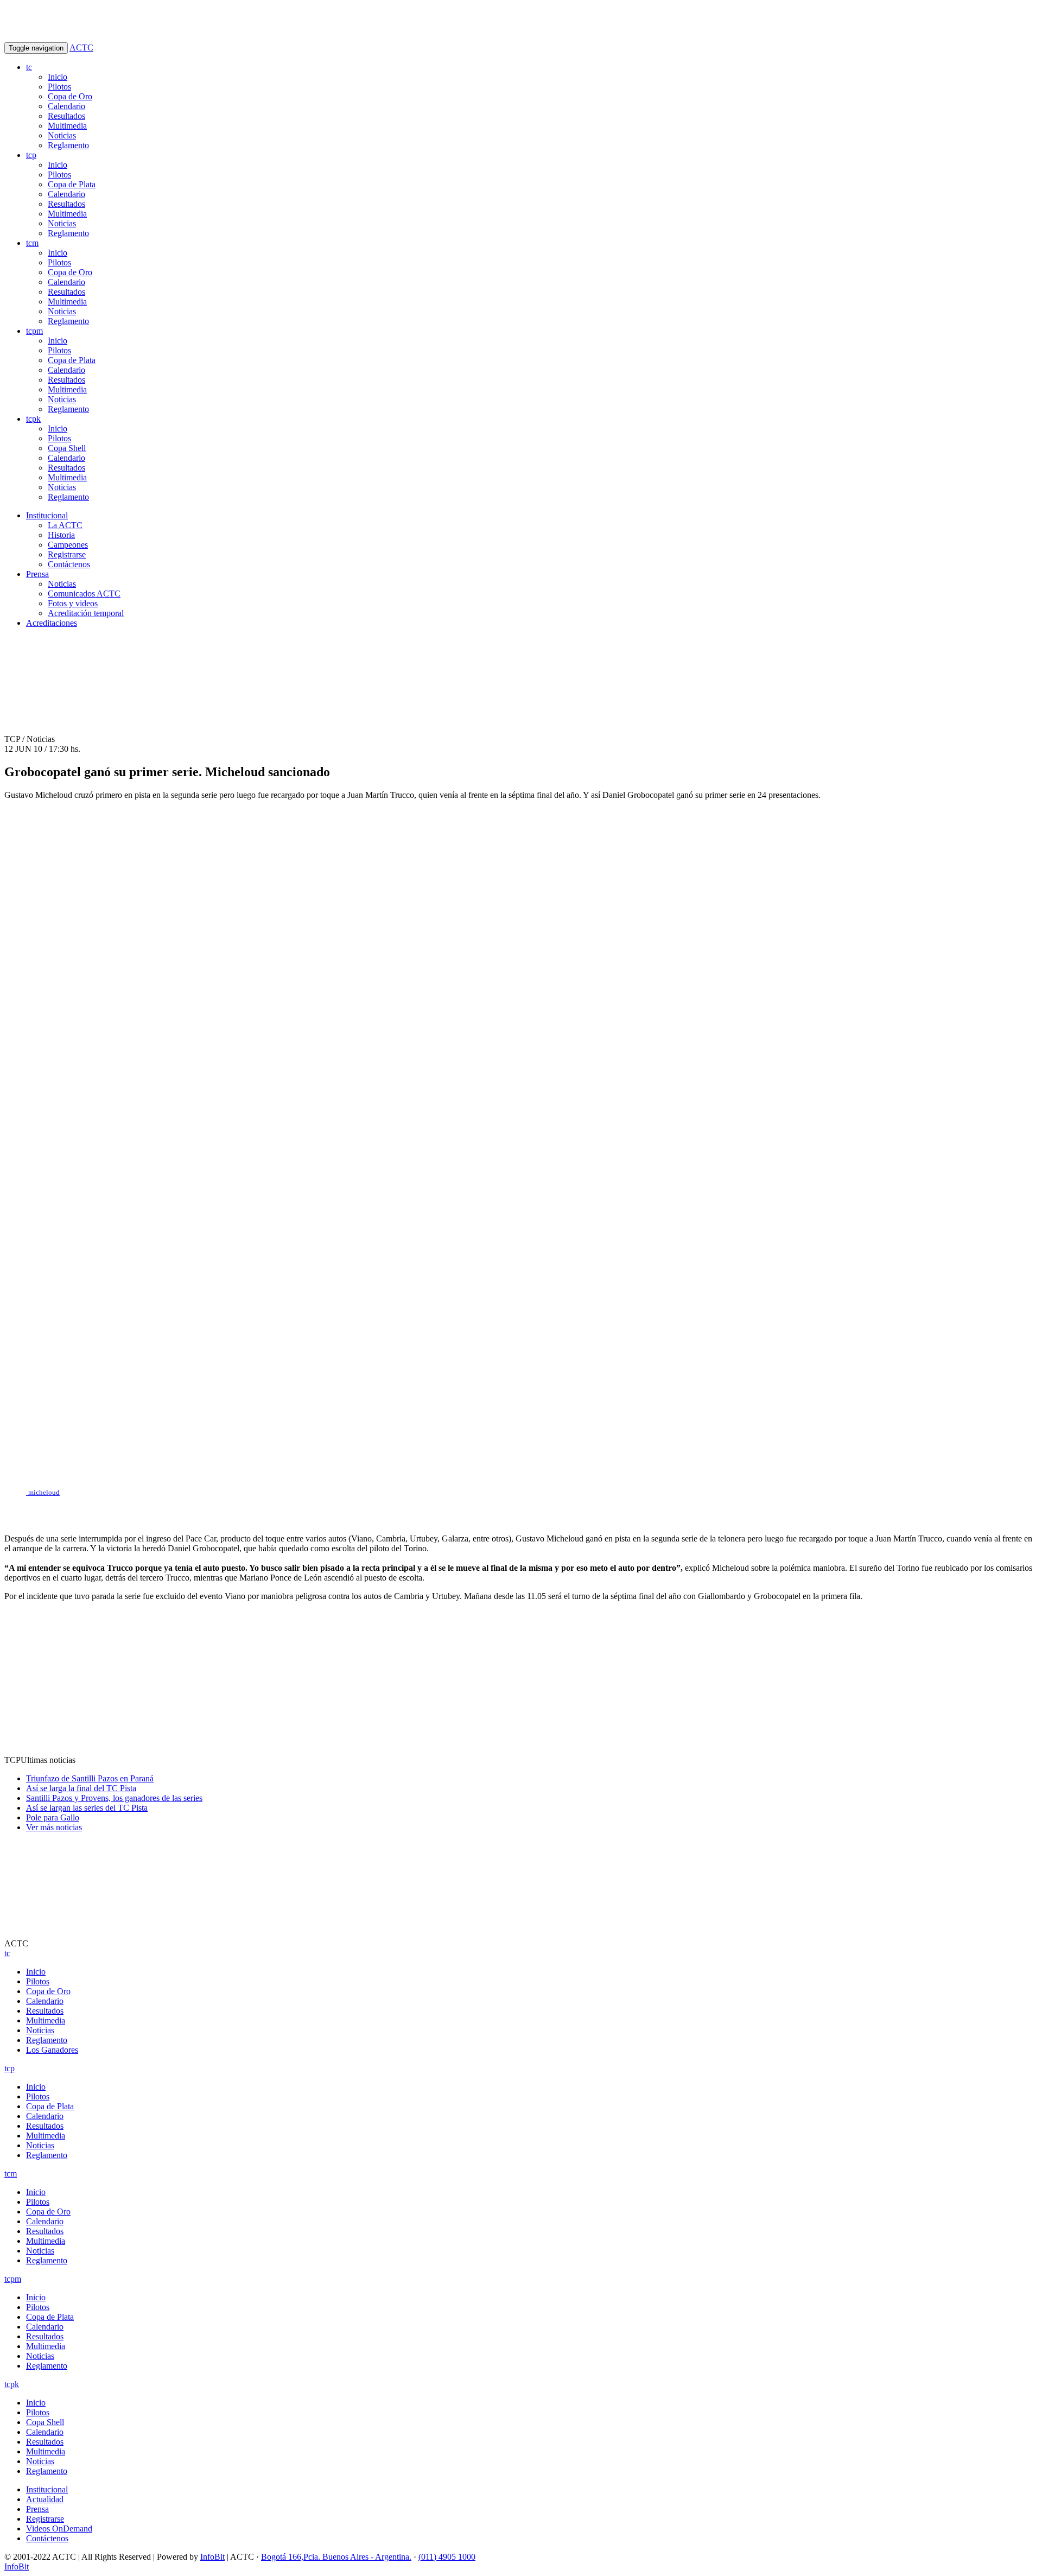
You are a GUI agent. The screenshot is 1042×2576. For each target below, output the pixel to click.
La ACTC (65, 525)
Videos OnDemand (59, 2529)
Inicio (58, 77)
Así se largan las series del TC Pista (87, 1808)
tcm (32, 243)
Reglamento (68, 145)
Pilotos (59, 87)
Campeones (68, 545)
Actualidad (45, 2499)
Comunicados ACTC (84, 594)
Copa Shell (67, 448)
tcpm (34, 331)
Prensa (37, 574)
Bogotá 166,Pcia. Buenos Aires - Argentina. (336, 2557)
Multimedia (67, 126)
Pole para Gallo (53, 1817)
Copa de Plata (72, 184)
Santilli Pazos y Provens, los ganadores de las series (114, 1798)
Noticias (62, 135)
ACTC (81, 47)
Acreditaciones (52, 623)
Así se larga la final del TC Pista (81, 1788)
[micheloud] (521, 1511)
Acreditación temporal (86, 613)
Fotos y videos (73, 603)
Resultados (66, 116)
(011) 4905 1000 (447, 2557)
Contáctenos (69, 564)
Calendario (66, 106)
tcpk (33, 419)
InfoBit (212, 2557)
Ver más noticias (54, 1827)
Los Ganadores (52, 2050)
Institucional (47, 515)
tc (29, 67)
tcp (31, 155)
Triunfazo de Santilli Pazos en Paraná (90, 1778)
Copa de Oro (70, 96)
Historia (61, 535)
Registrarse (67, 554)
